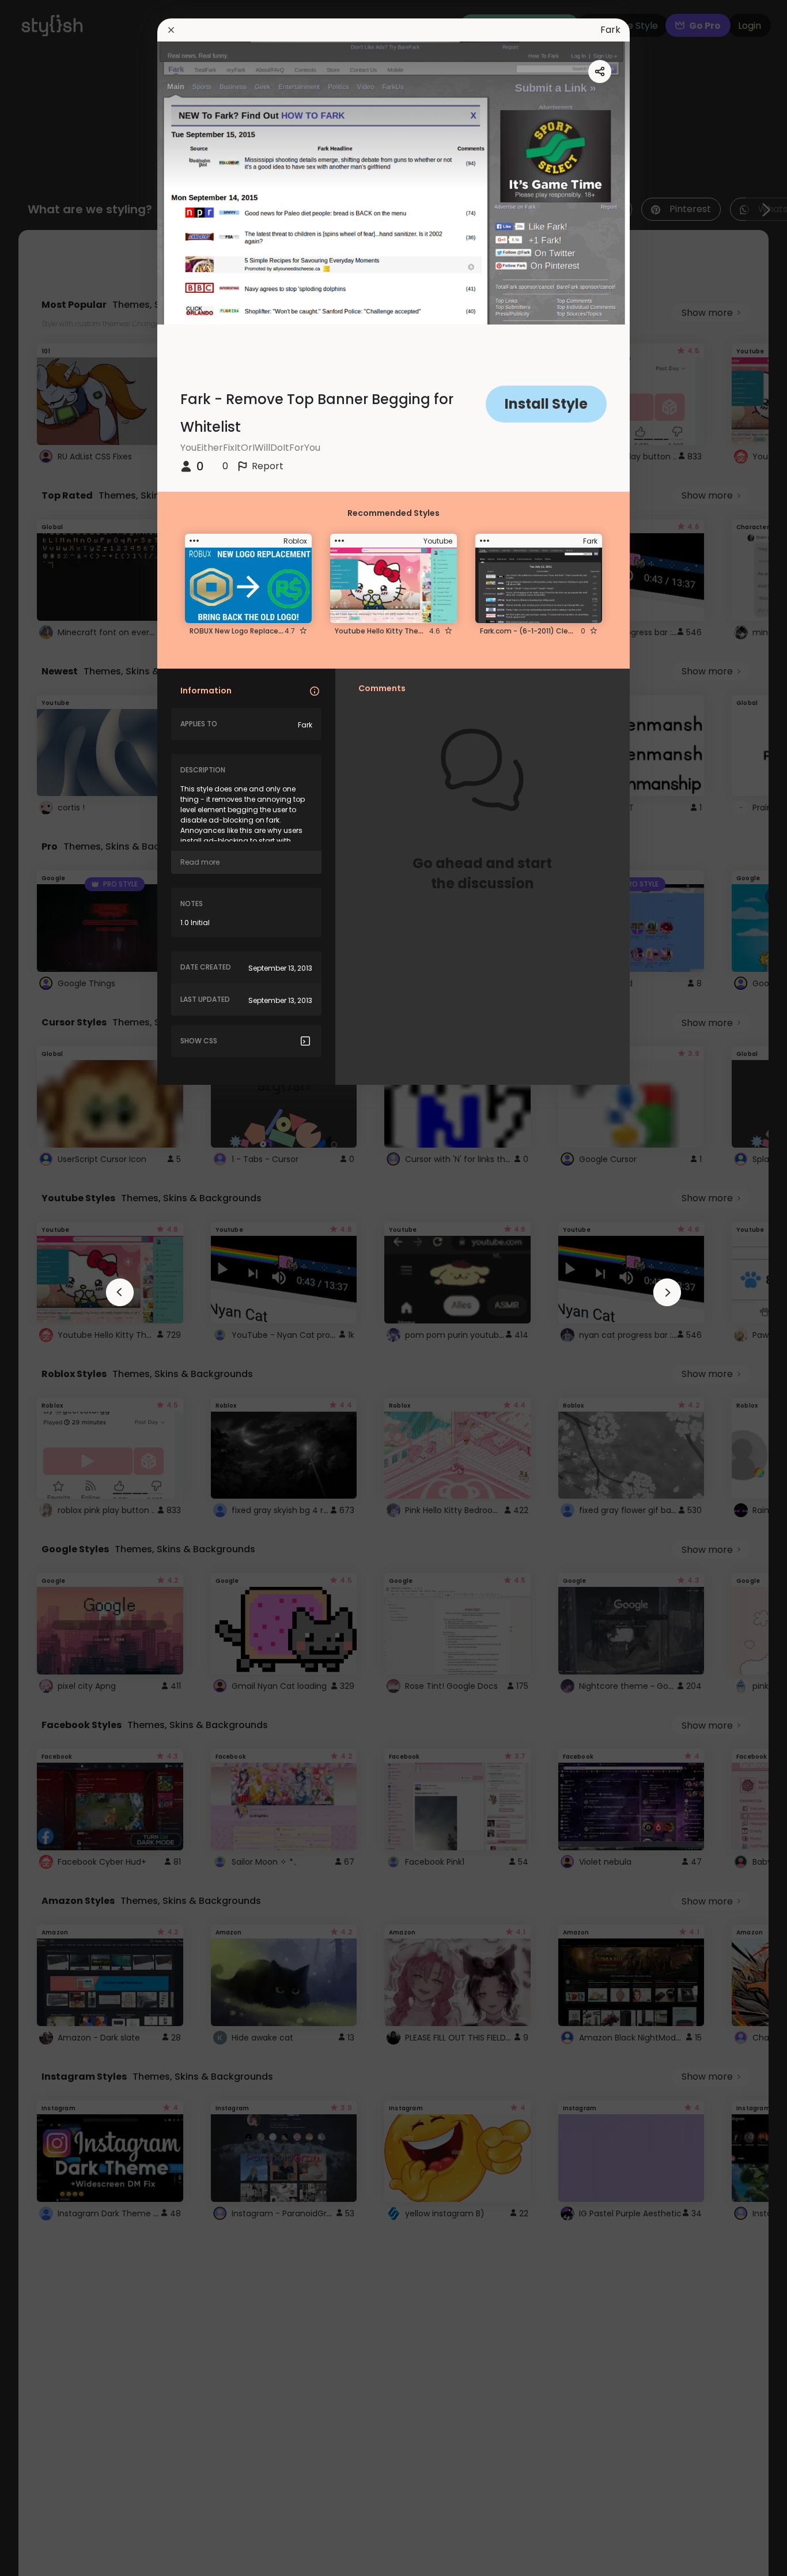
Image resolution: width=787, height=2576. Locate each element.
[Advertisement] (46, 1288)
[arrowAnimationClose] (120, 1292)
